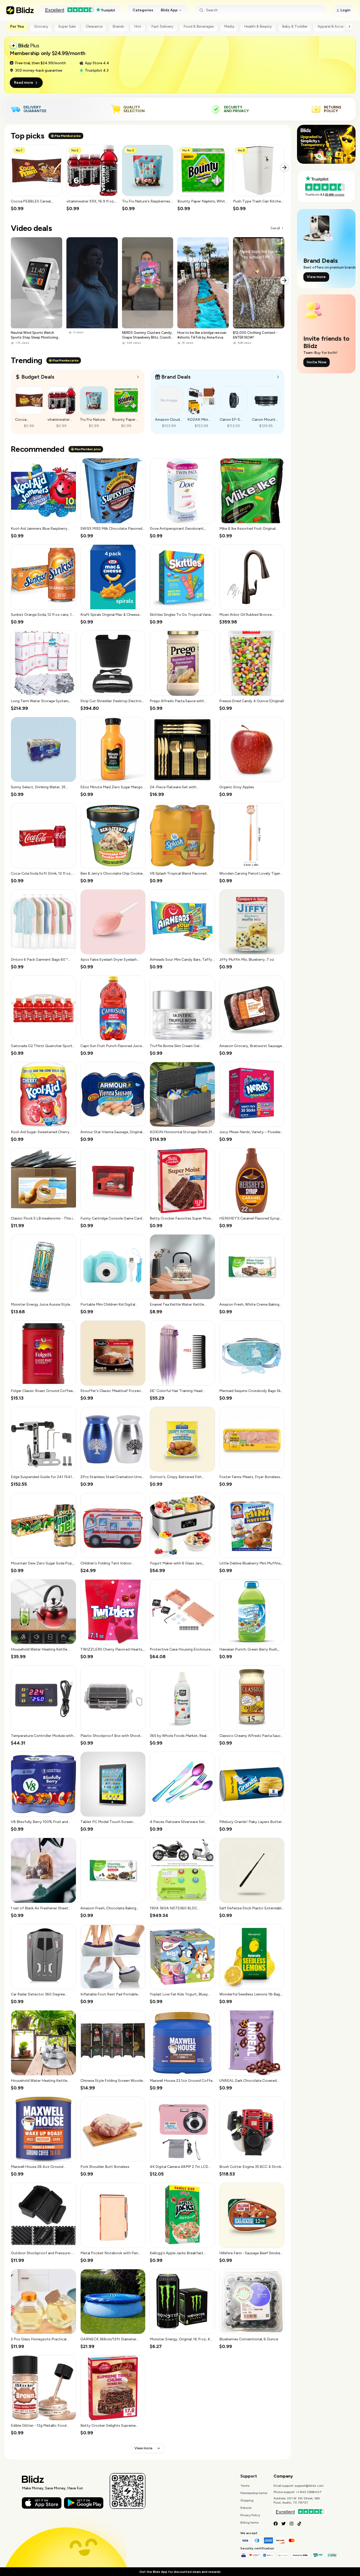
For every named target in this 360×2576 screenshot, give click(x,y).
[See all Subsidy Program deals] (278, 377)
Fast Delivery (162, 26)
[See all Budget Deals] (138, 377)
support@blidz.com (309, 2486)
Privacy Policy (250, 2515)
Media (229, 26)
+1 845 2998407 (309, 2492)
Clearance (94, 26)
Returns (246, 2508)
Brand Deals (176, 377)
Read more (24, 83)
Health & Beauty (258, 26)
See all (275, 228)
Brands (118, 26)
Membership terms (254, 2493)
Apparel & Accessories (337, 26)
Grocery (41, 26)
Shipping (247, 2500)
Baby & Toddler (295, 26)
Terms (245, 2486)
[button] (37, 178)
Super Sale (67, 26)
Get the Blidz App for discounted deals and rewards (180, 2572)
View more (143, 2448)
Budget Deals (38, 377)
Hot (138, 26)
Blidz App (169, 10)
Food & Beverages (199, 26)
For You (17, 26)
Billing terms (249, 2523)
